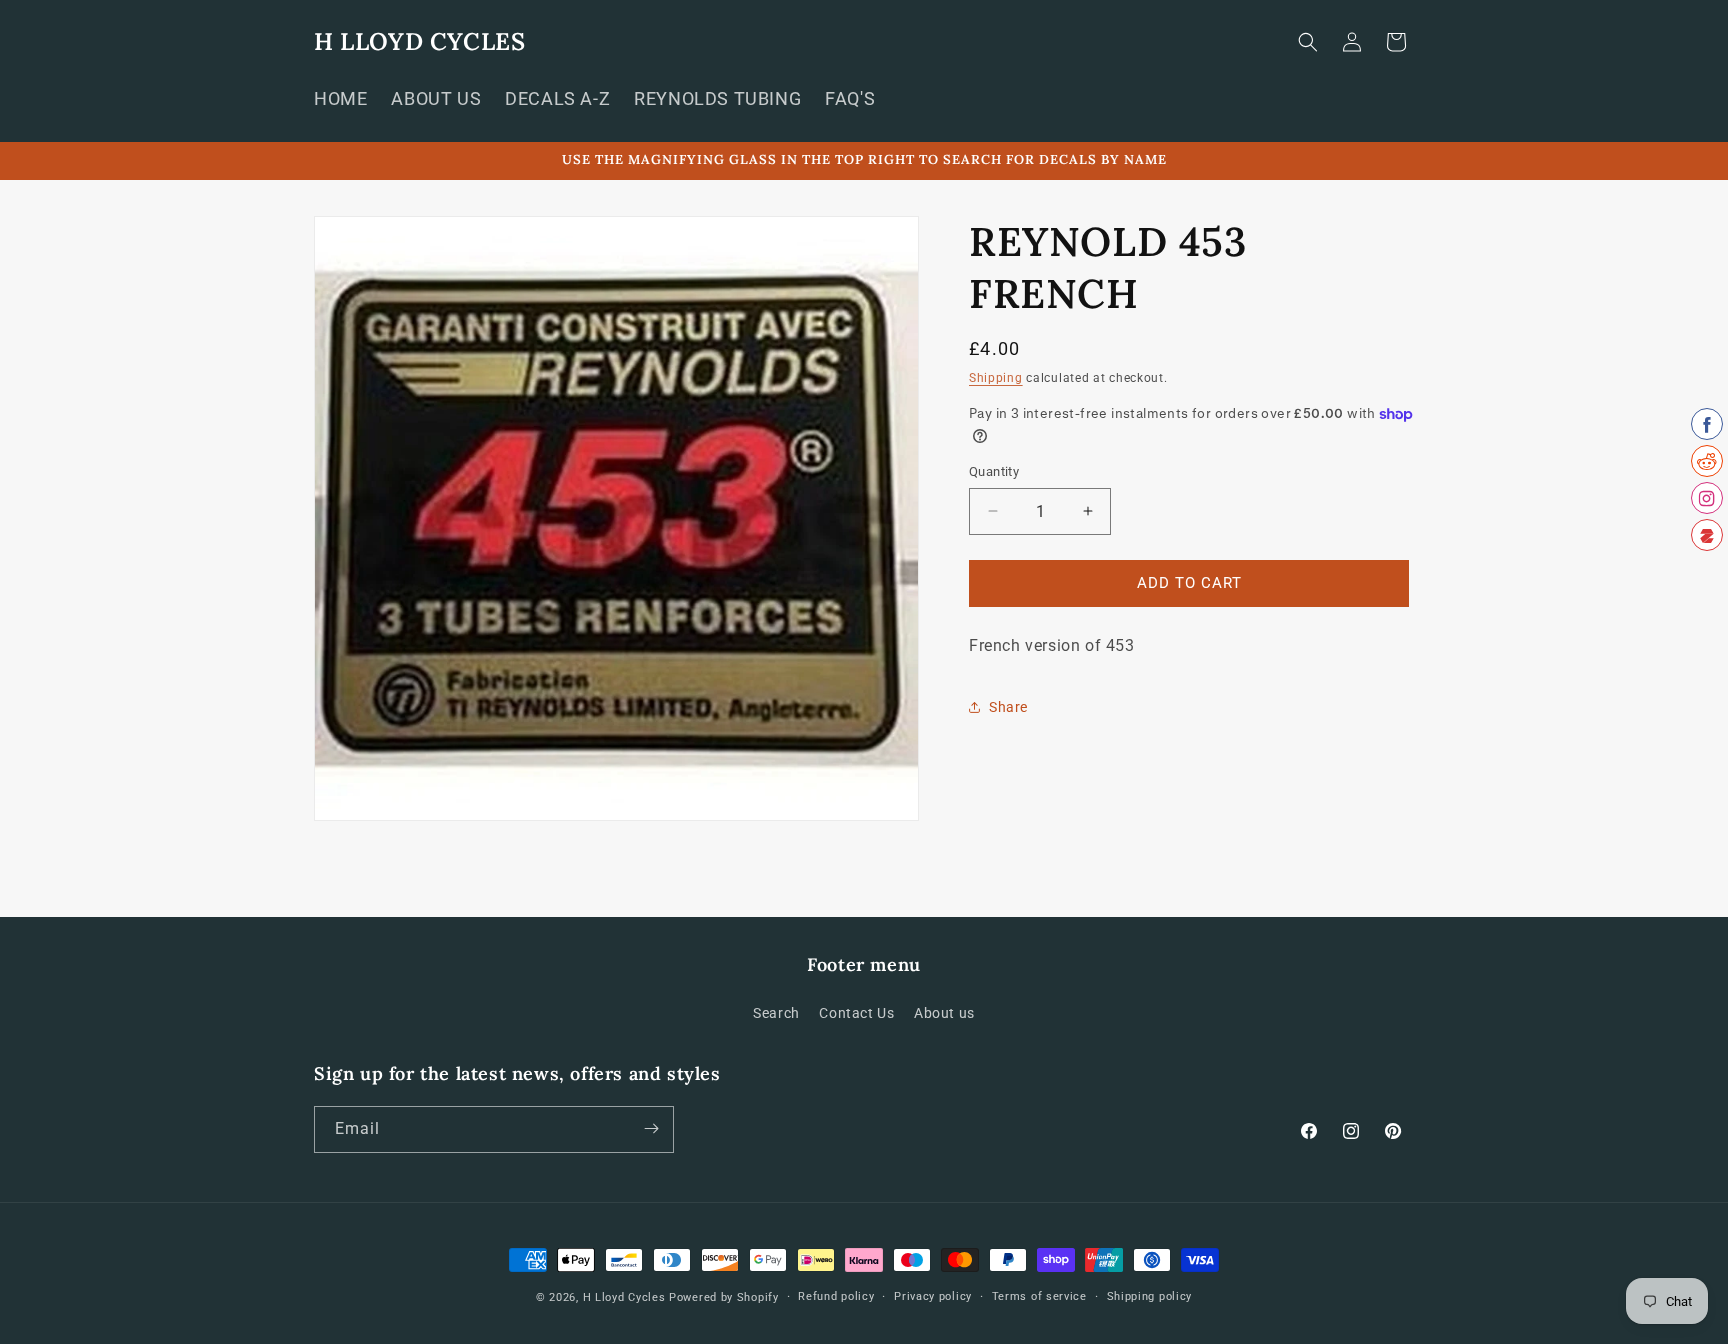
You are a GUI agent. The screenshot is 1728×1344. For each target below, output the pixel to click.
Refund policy (836, 1296)
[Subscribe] (651, 1128)
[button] (1308, 42)
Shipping (996, 378)
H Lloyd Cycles (624, 1297)
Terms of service (1039, 1296)
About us (944, 1014)
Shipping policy (1150, 1296)
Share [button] (1008, 707)
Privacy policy (933, 1296)
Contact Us (856, 1014)
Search (776, 1014)
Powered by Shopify (724, 1297)
